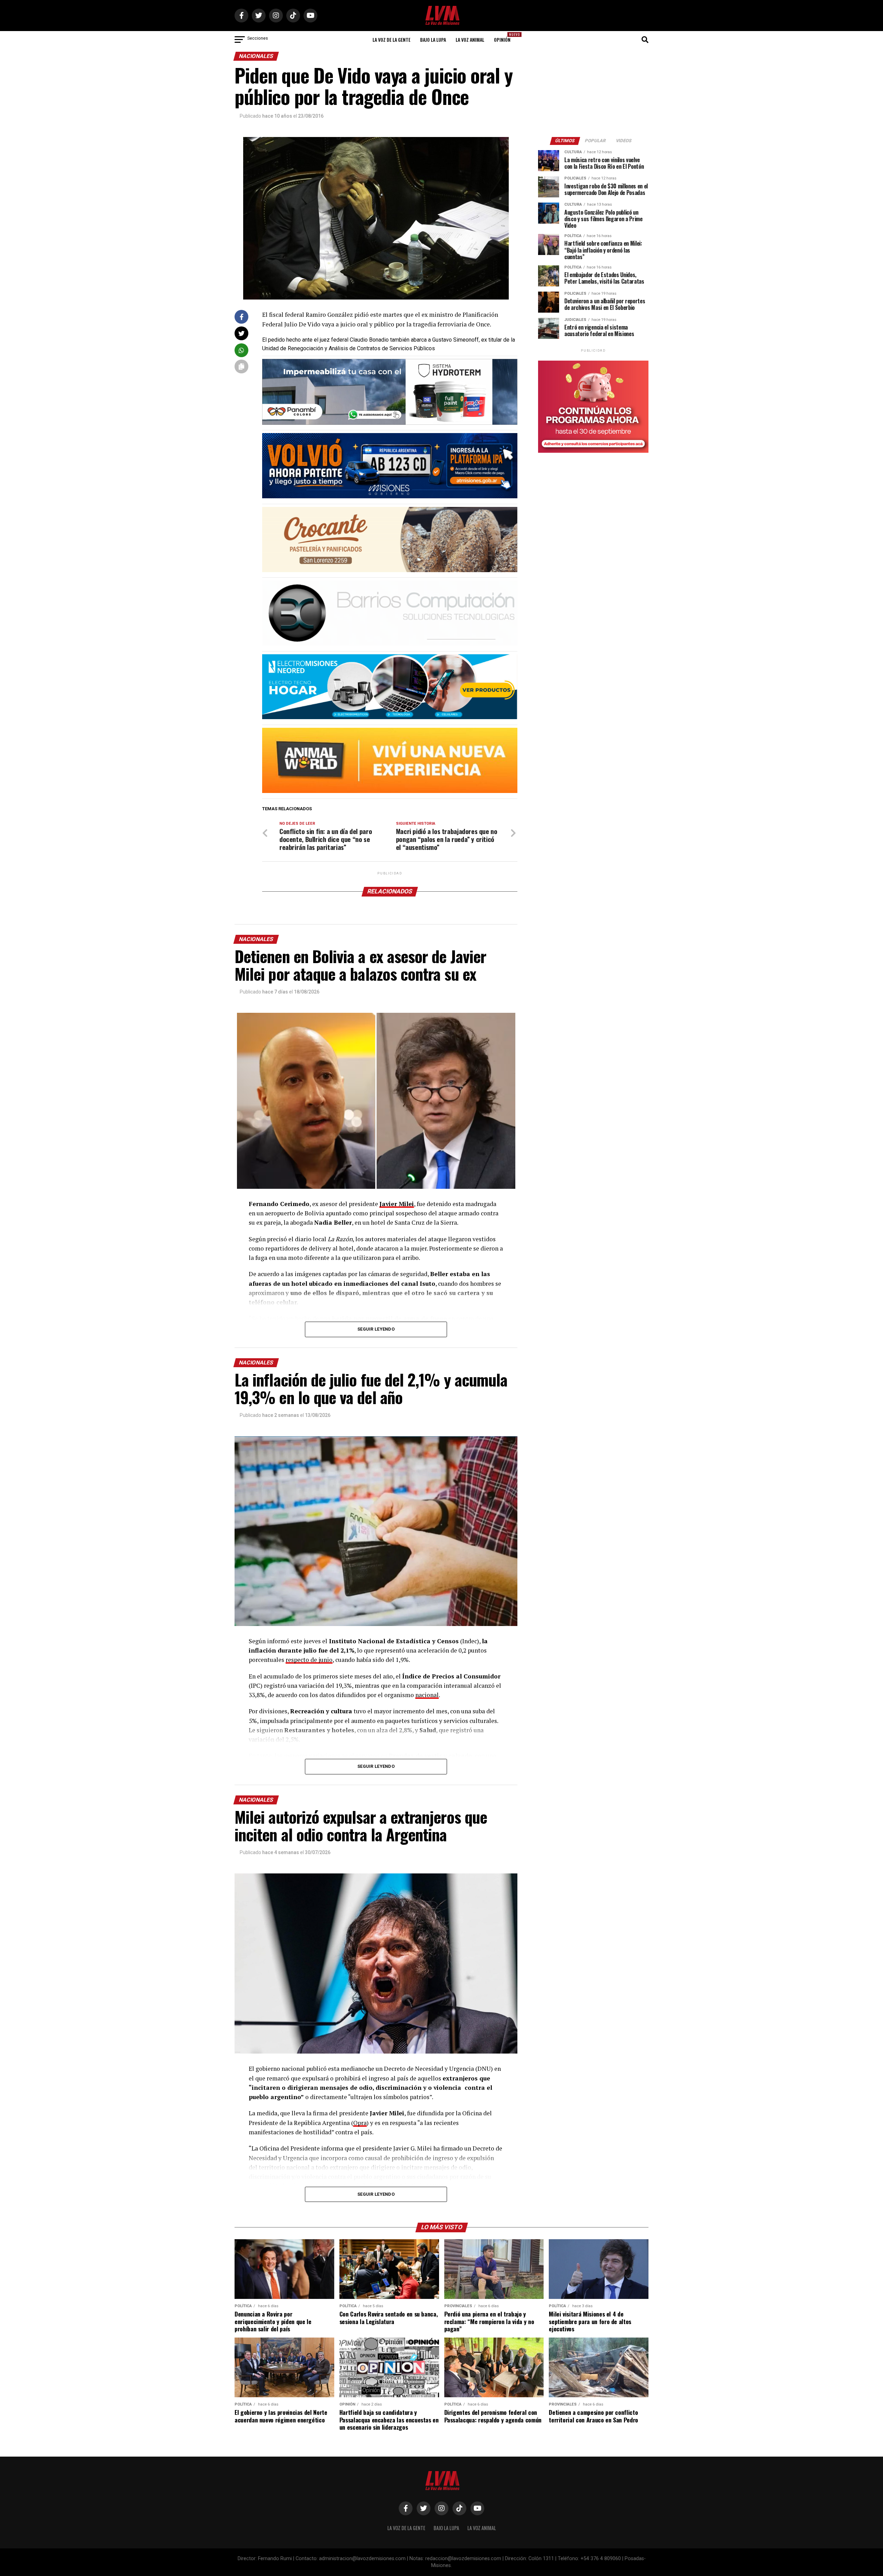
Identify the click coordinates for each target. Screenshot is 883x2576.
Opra (360, 2123)
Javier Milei (397, 1204)
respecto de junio (309, 1660)
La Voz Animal (470, 40)
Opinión (504, 37)
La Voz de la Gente (391, 40)
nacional (427, 1695)
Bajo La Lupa (433, 40)
